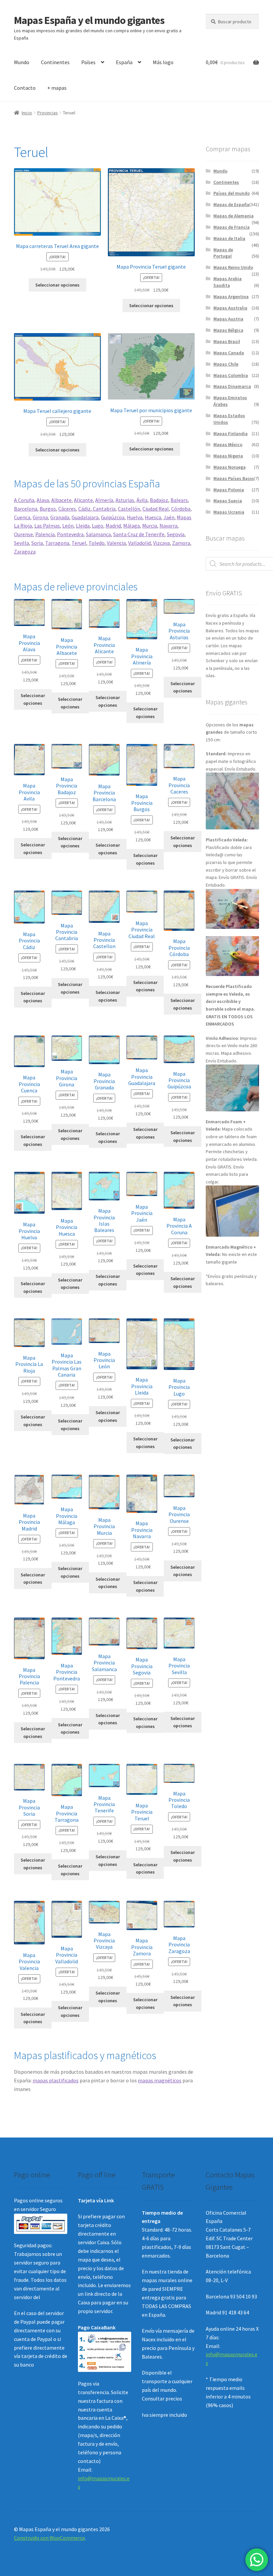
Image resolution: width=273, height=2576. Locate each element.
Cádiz (84, 509)
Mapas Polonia (229, 490)
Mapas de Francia (232, 227)
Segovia (176, 534)
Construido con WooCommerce (49, 2538)
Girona (40, 517)
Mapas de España (231, 204)
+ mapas (57, 88)
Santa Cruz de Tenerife (139, 534)
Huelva (135, 517)
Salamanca (98, 534)
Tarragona (57, 543)
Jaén (169, 517)
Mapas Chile (226, 364)
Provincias (48, 113)
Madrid (113, 526)
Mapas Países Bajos (234, 478)
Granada (60, 517)
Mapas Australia (230, 308)
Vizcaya (161, 543)
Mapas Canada (229, 353)
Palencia (45, 534)
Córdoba (181, 509)
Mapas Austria (228, 319)
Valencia (116, 543)
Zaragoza (25, 552)
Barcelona (26, 509)
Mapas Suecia (228, 501)
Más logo (163, 62)
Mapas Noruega (230, 467)
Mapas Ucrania (229, 512)
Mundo (22, 62)
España (124, 62)
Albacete (61, 500)
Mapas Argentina (231, 297)
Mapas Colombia (231, 375)
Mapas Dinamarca (232, 386)
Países (88, 62)
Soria (37, 543)
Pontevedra (70, 534)
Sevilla (21, 543)
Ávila (142, 500)
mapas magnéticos (160, 2080)
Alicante (83, 500)
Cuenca (22, 517)
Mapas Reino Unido (233, 267)
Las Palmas (47, 526)
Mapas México (228, 444)
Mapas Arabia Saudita (228, 282)
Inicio (27, 113)
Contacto (25, 88)
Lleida (83, 526)
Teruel (79, 543)
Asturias (125, 500)
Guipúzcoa (113, 517)
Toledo (97, 543)
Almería (104, 500)
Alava (43, 500)
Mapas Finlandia (231, 433)
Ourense (23, 534)
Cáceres (67, 509)
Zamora (181, 543)
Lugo (98, 526)
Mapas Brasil (227, 341)
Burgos (48, 509)
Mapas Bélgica (228, 330)
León (68, 526)
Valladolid (139, 543)
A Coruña (24, 500)
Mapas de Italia (229, 238)
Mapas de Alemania (234, 216)
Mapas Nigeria (228, 456)
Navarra (168, 526)
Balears (179, 500)
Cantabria (104, 509)
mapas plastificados (56, 2080)
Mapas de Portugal (223, 253)
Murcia (150, 526)
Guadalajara (85, 517)
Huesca (153, 517)
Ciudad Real (156, 509)
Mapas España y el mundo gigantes (89, 20)
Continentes (55, 62)
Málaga (132, 526)
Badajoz (159, 500)
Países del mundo (232, 193)
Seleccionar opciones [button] (57, 285)
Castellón (129, 509)
